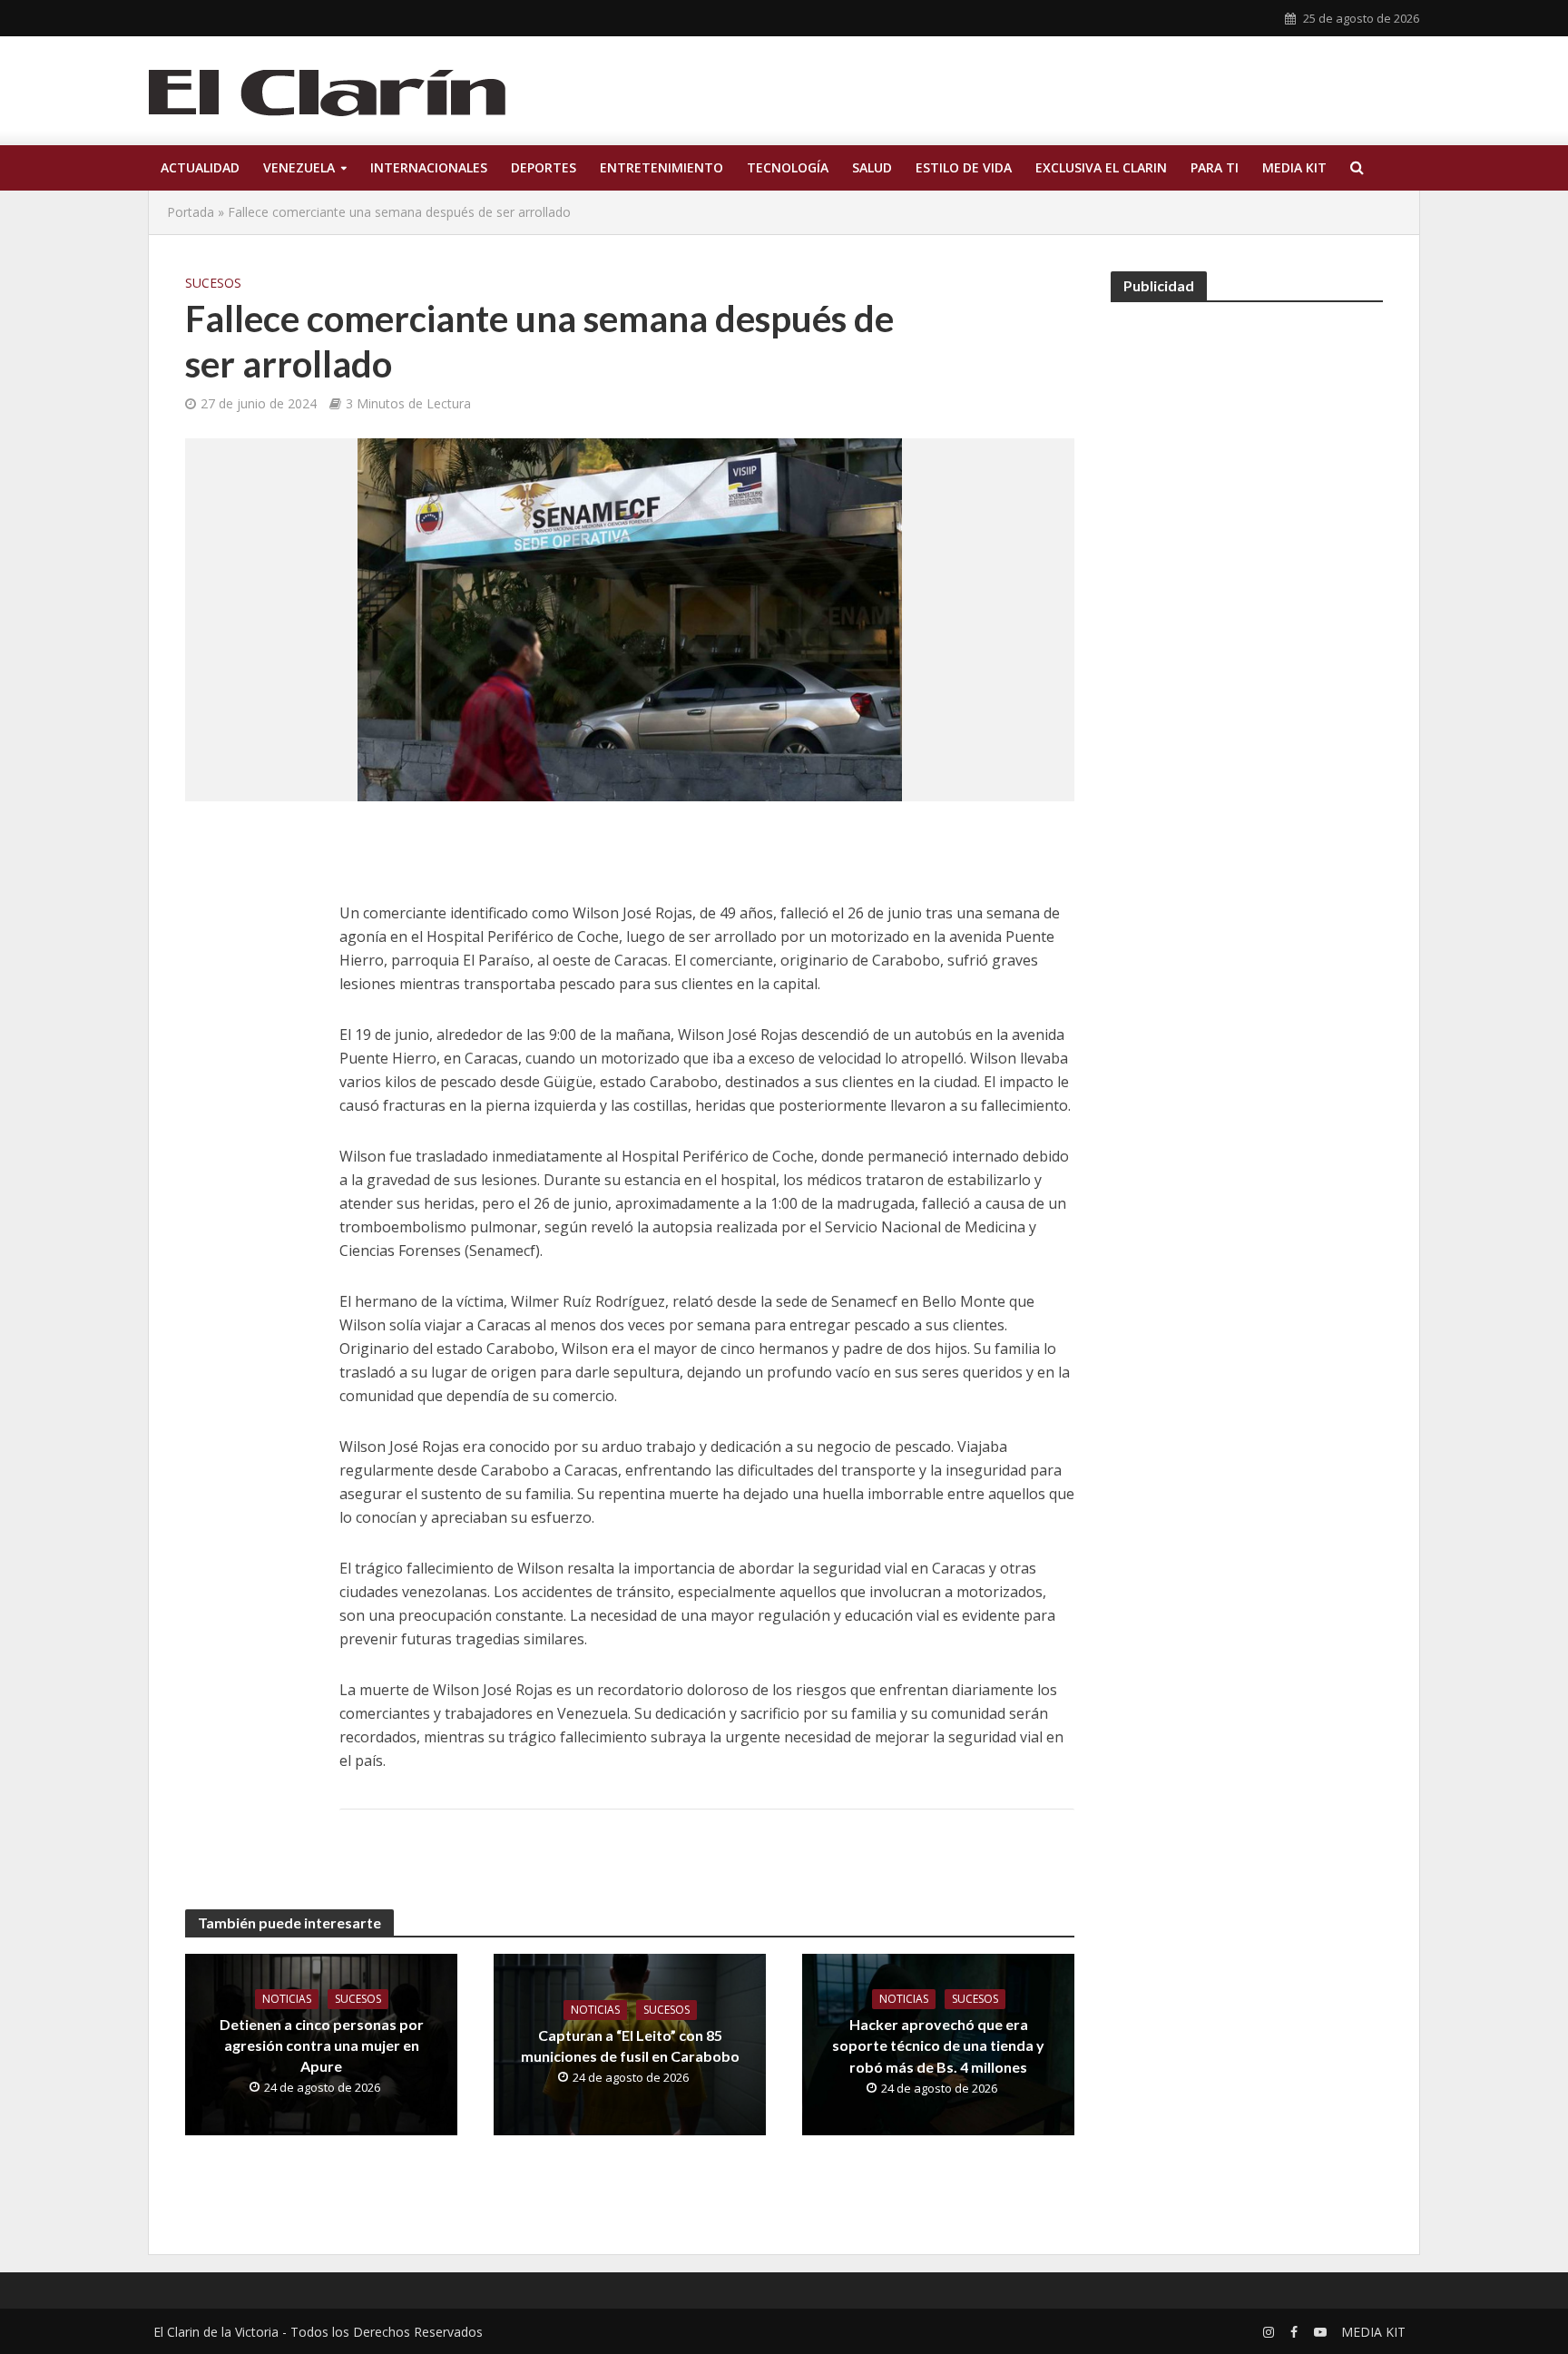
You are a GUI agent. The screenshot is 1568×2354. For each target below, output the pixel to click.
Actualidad (200, 167)
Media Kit (1294, 167)
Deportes (544, 167)
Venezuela (299, 167)
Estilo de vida (964, 167)
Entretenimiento (661, 167)
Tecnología (788, 167)
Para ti (1215, 167)
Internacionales (429, 167)
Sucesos (213, 283)
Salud (872, 167)
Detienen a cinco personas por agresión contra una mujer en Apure (322, 2045)
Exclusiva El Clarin (1101, 167)
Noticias (287, 1999)
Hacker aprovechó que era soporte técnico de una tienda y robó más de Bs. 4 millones (938, 2045)
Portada (191, 212)
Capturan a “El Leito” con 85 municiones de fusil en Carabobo (630, 2045)
